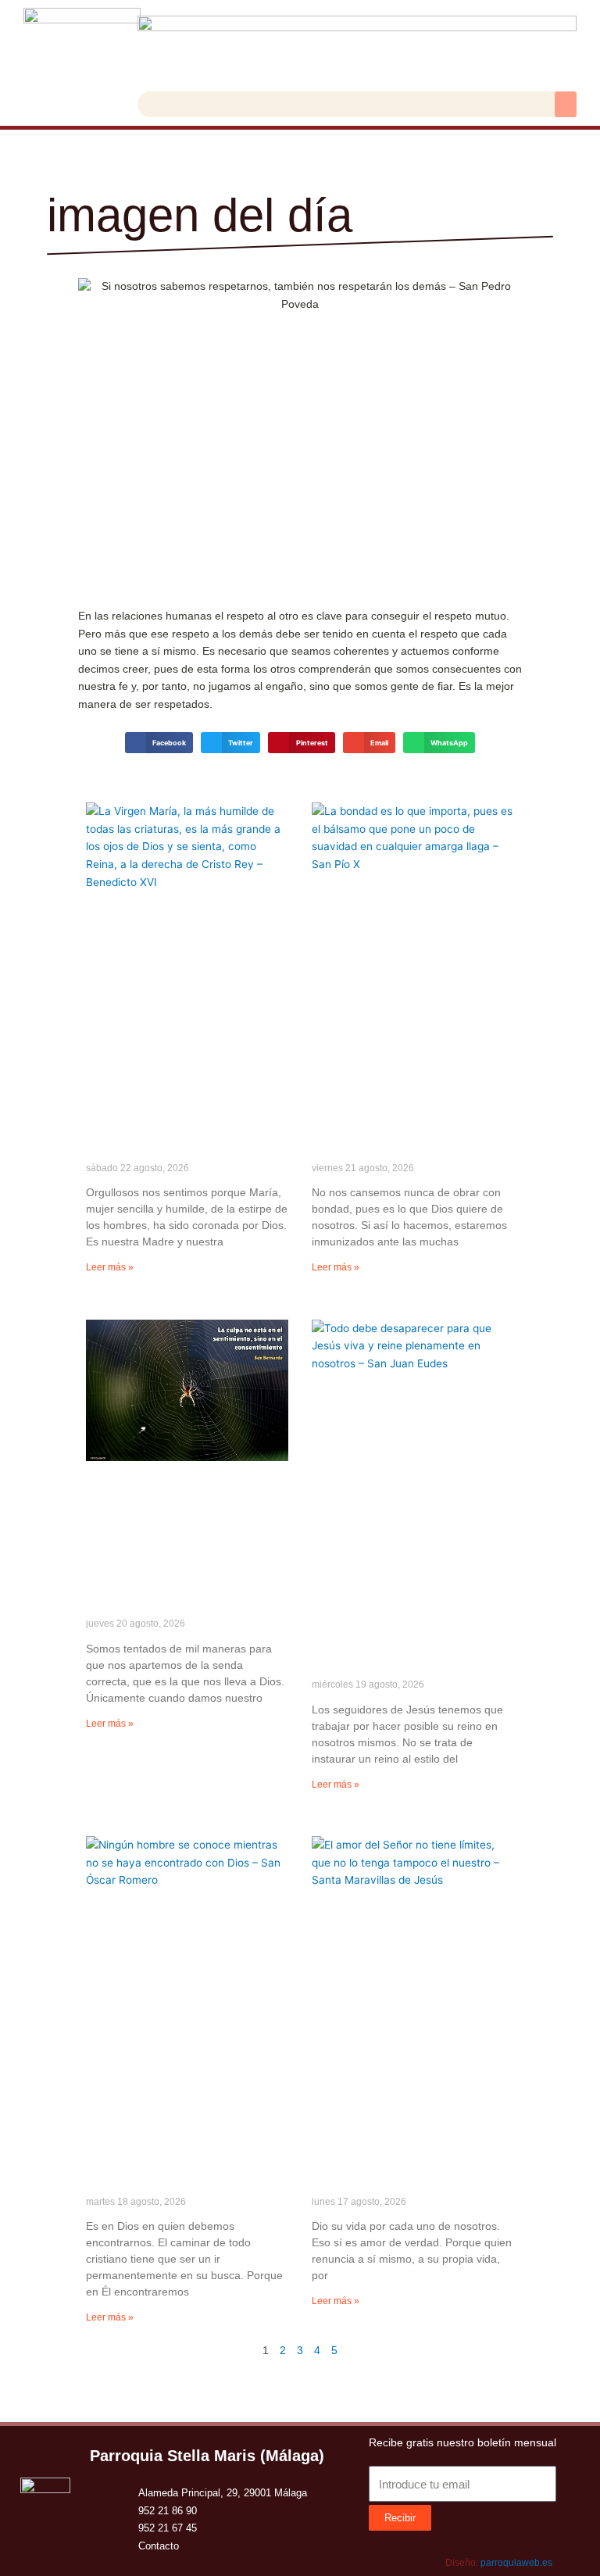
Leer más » (110, 1267)
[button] (566, 104)
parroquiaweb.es (516, 2563)
